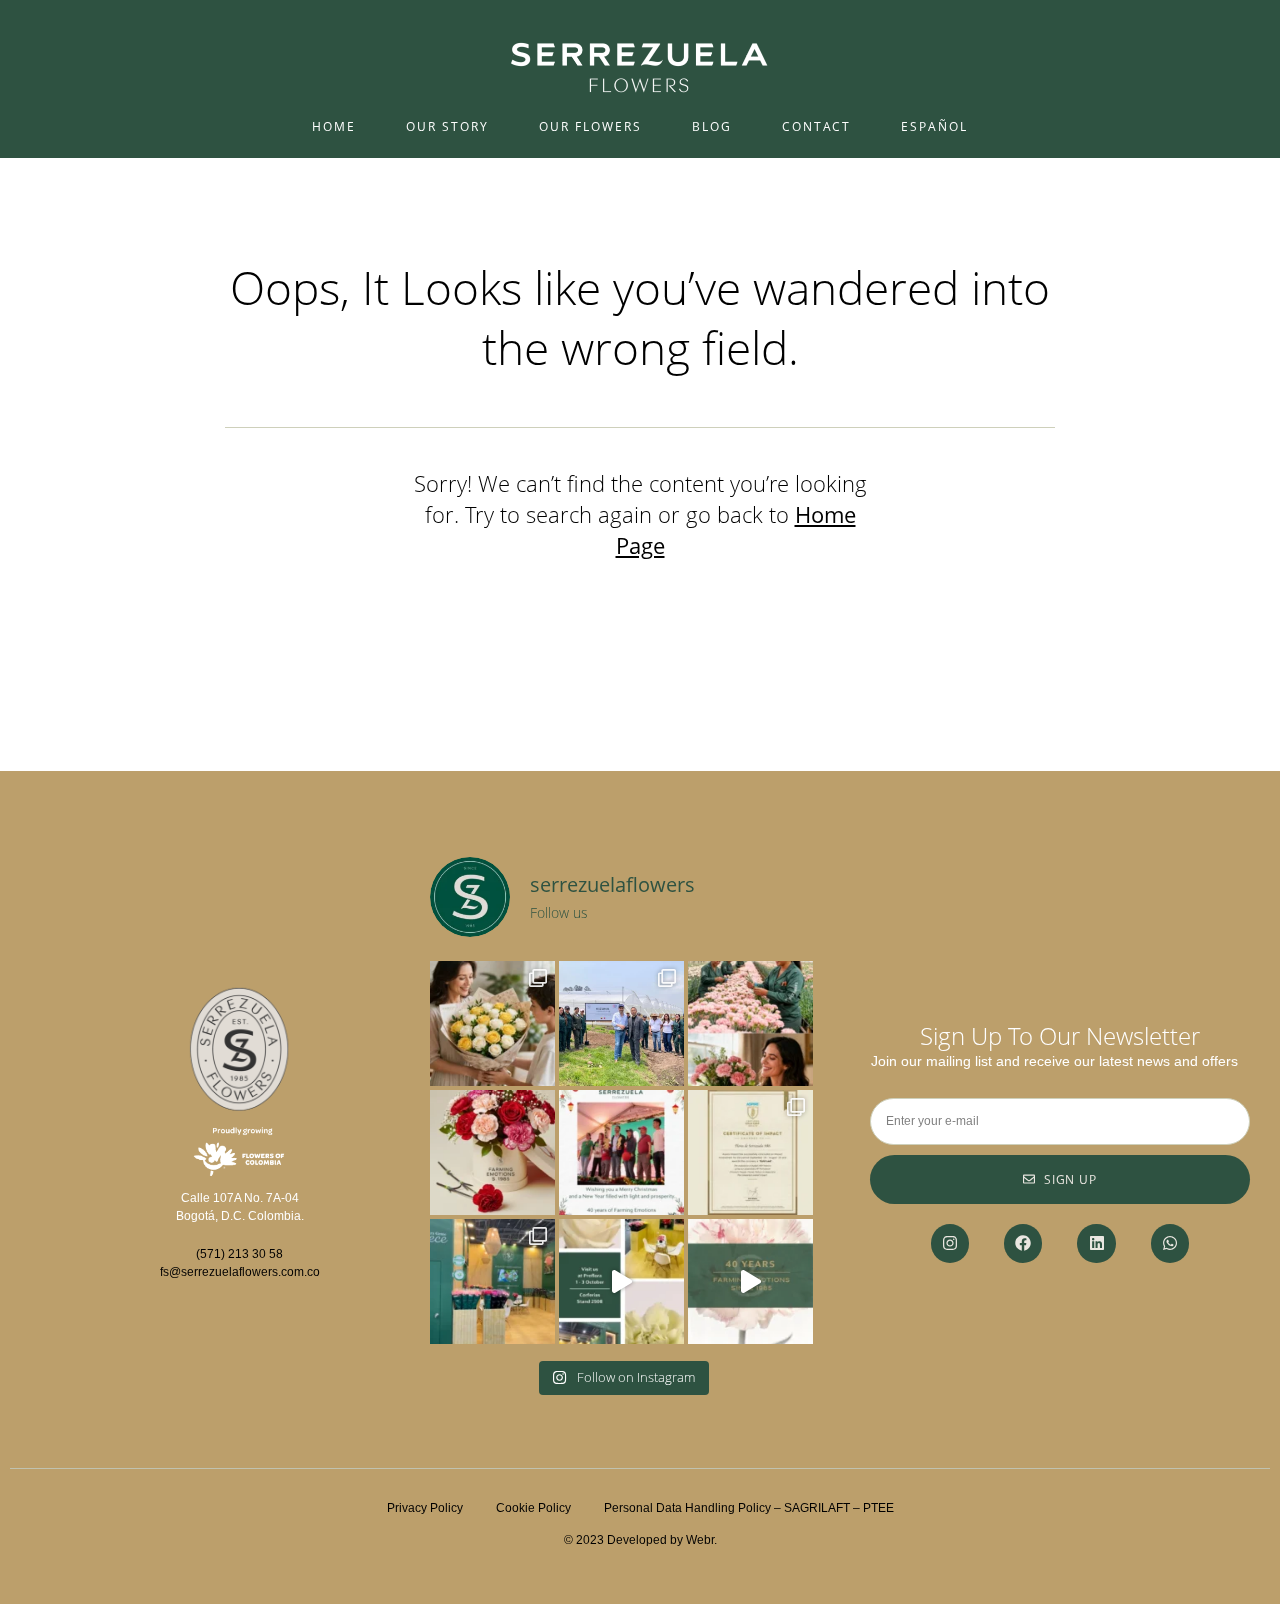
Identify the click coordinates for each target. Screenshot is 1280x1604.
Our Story (447, 126)
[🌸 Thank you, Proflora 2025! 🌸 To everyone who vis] (492, 1281)
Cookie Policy (550, 1508)
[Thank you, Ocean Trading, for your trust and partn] (621, 1023)
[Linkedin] (1096, 1243)
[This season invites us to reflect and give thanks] (621, 1152)
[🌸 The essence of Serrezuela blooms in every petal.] (750, 1281)
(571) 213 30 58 (239, 1254)
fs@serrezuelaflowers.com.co (240, 1272)
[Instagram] (950, 1243)
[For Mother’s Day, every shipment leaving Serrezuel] (492, 1023)
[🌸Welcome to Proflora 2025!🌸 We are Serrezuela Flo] (621, 1281)
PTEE (878, 1508)
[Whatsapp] (1170, 1243)
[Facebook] (1023, 1243)
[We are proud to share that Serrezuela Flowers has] (750, 1152)
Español (934, 126)
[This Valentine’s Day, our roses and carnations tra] (492, 1152)
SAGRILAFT (817, 1508)
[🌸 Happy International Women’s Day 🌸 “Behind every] (750, 1023)
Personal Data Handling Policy (687, 1508)
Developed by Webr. (662, 1540)
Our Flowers (590, 126)
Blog (712, 126)
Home (334, 126)
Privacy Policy (425, 1508)
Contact (816, 126)
